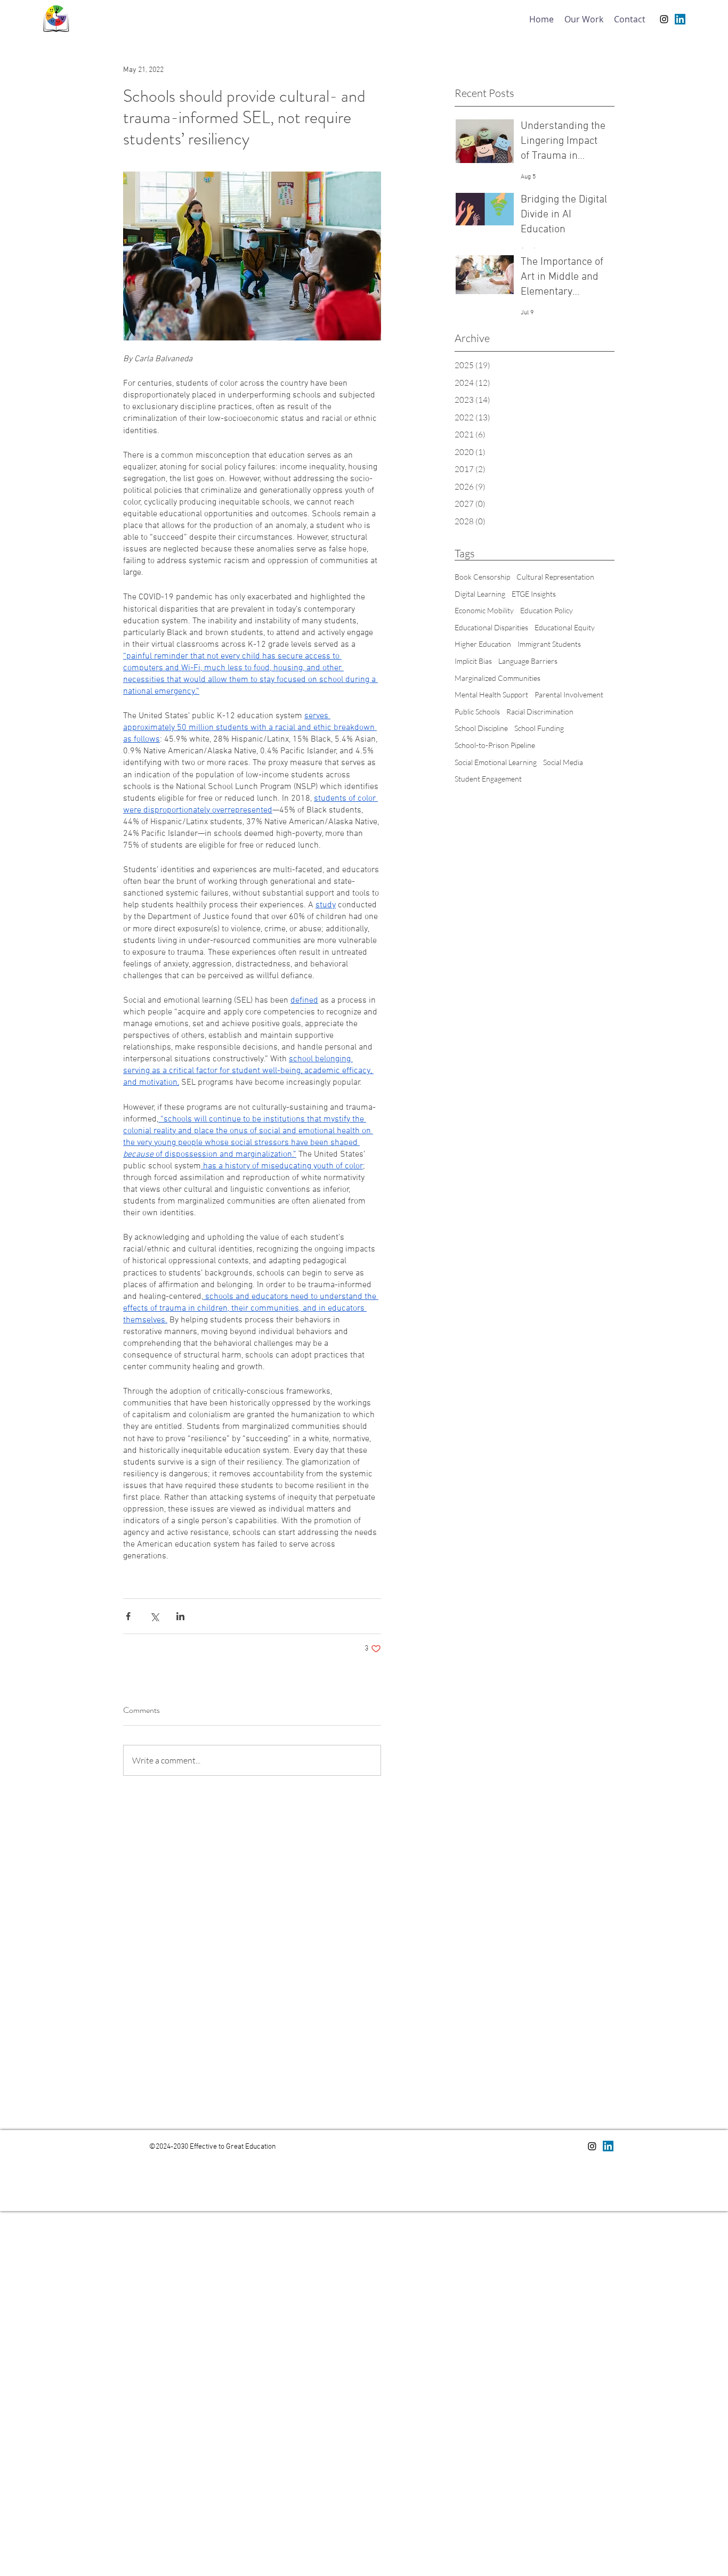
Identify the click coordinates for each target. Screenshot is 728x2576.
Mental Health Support (491, 694)
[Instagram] (664, 19)
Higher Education (483, 644)
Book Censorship (482, 577)
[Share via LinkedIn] (180, 1616)
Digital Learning (480, 594)
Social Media (563, 762)
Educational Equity (565, 627)
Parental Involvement (569, 694)
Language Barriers (528, 661)
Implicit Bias (473, 661)
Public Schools (477, 712)
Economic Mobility (484, 610)
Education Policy (547, 610)
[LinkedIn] (680, 19)
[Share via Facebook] (128, 1616)
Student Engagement (488, 779)
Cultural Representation (555, 577)
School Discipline (481, 728)
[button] (584, 19)
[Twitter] (608, 2146)
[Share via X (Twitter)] (154, 1616)
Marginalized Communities (498, 678)
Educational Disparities (491, 627)
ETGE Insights (534, 594)
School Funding (539, 728)
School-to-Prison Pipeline (495, 745)
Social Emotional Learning (496, 762)
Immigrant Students (549, 644)
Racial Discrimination (540, 712)
